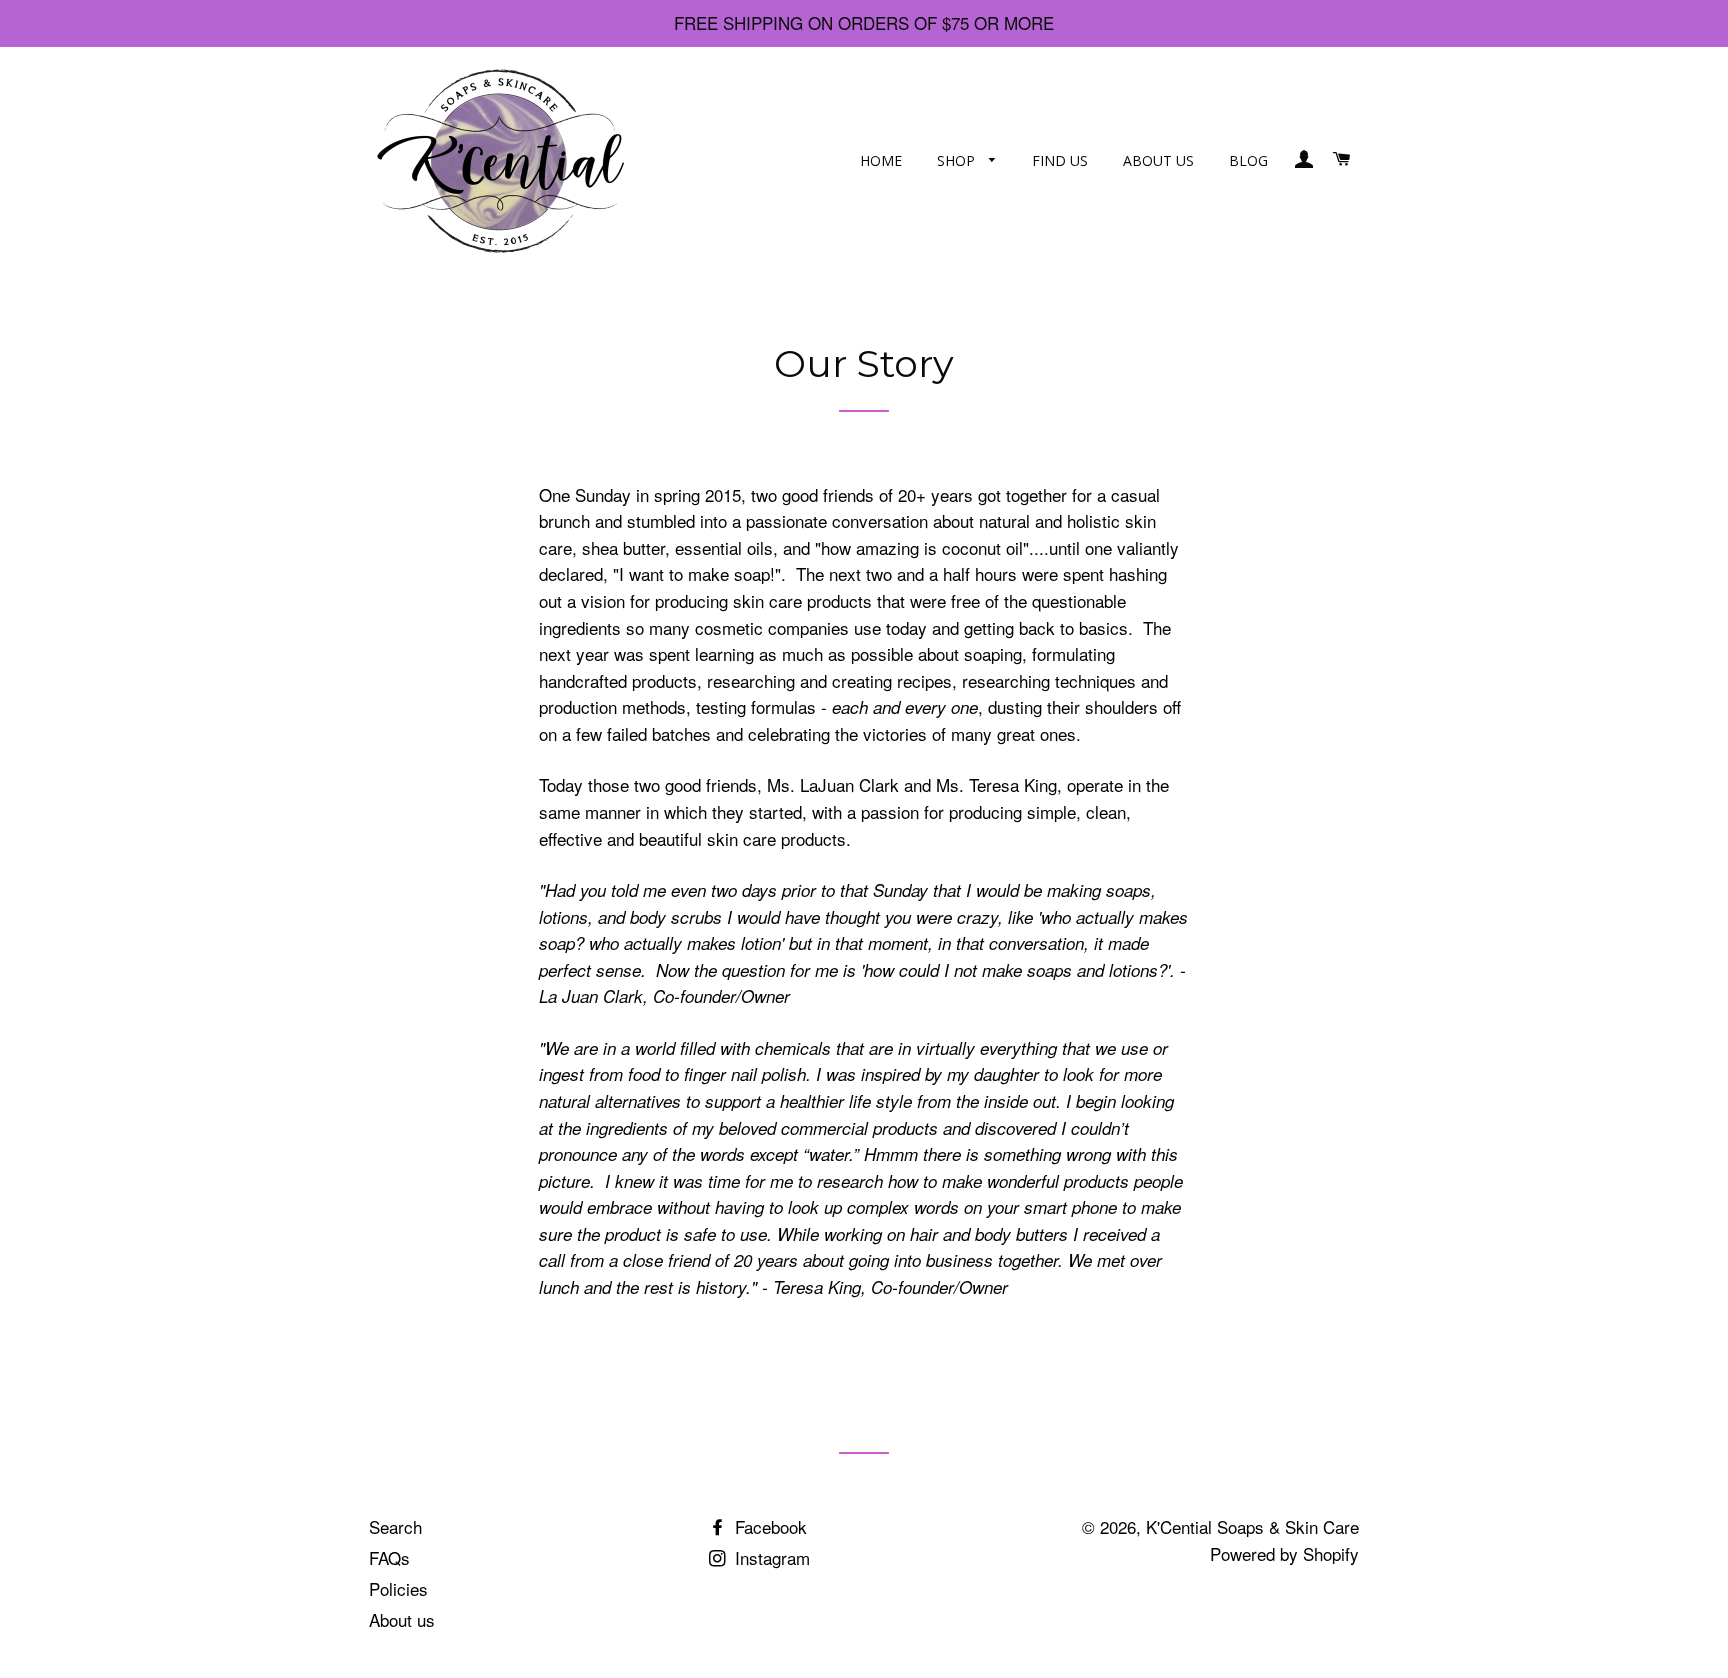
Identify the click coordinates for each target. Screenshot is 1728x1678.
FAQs (389, 1557)
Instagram (770, 1557)
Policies (398, 1588)
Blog (1248, 160)
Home (881, 160)
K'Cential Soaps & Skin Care (1252, 1526)
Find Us (1060, 160)
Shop (958, 160)
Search (395, 1526)
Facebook (768, 1526)
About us (1158, 160)
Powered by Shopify (1284, 1553)
